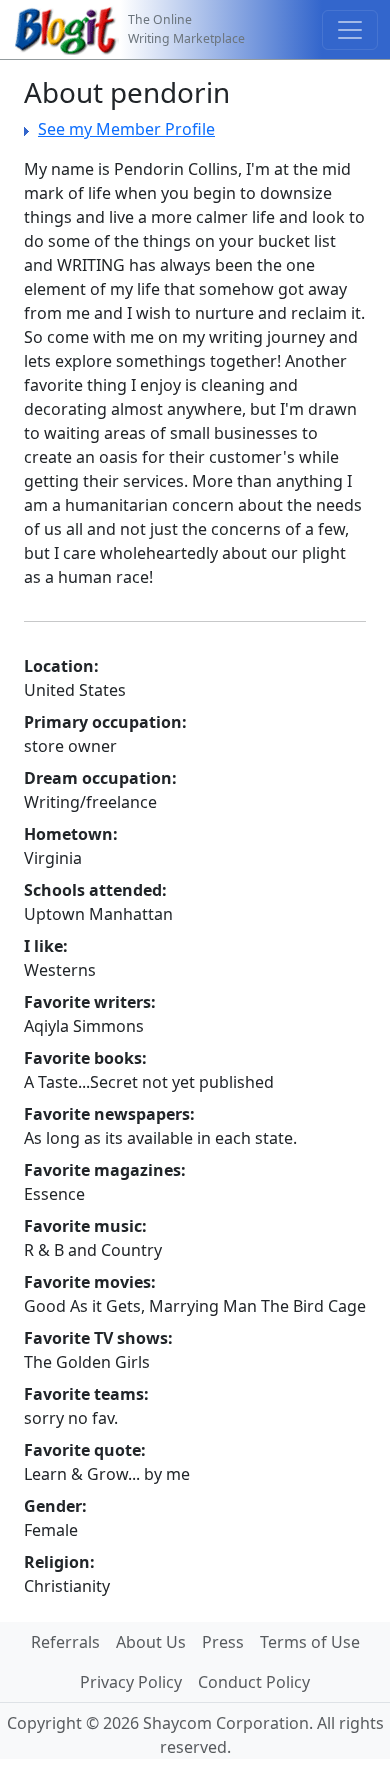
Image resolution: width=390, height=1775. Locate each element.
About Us (151, 1642)
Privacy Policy (131, 1682)
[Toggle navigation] (350, 30)
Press (223, 1642)
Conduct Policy (254, 1682)
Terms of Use (310, 1642)
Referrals (65, 1642)
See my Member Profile (126, 129)
